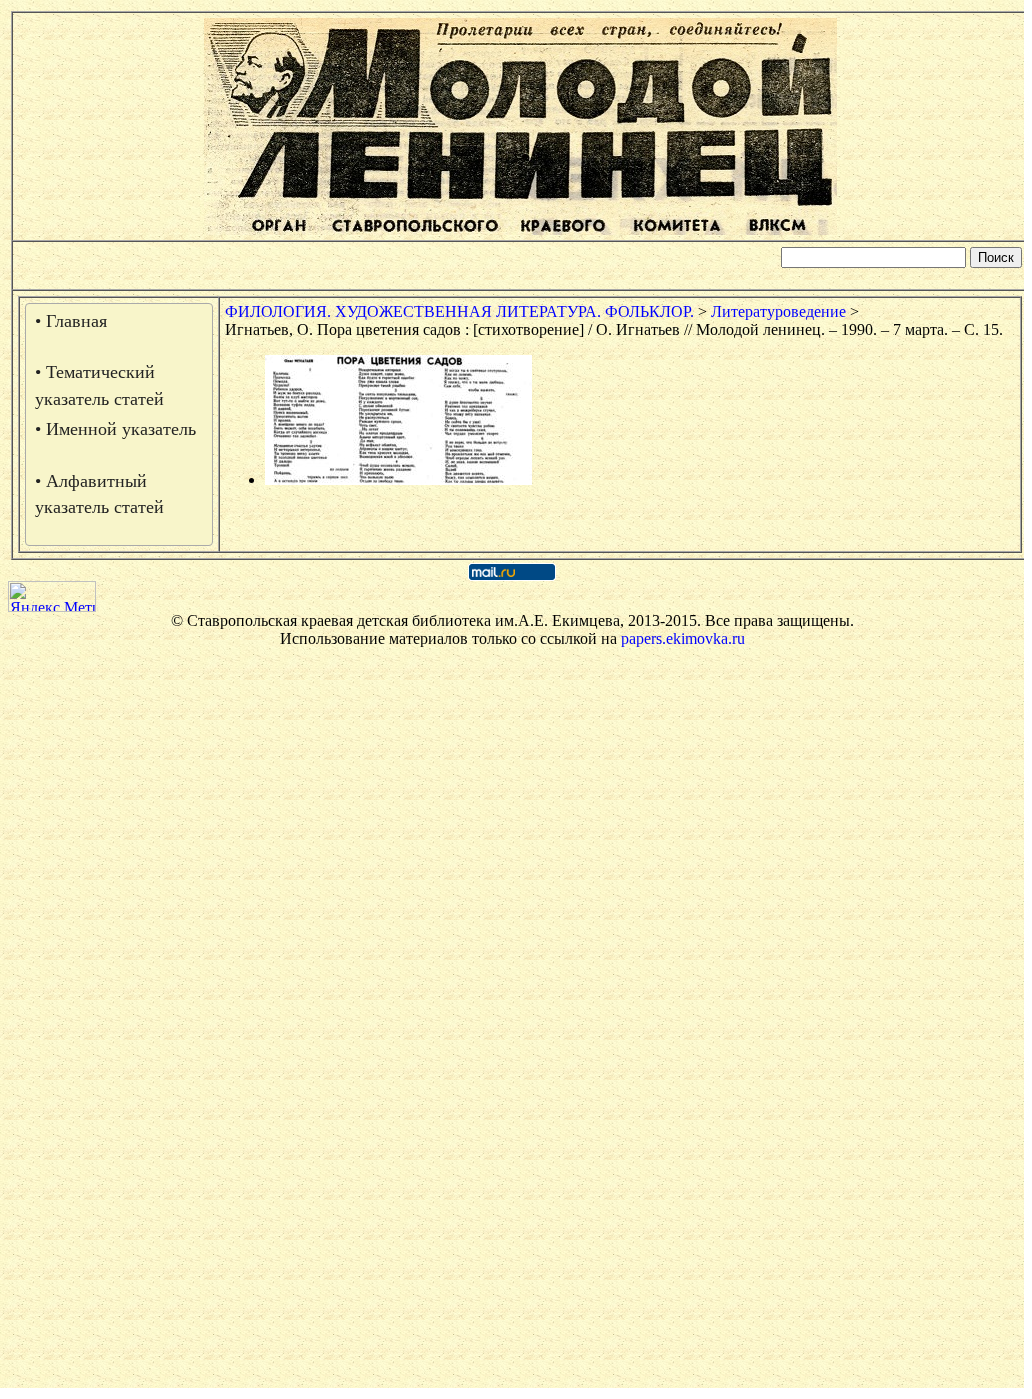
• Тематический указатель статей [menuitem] (99, 385)
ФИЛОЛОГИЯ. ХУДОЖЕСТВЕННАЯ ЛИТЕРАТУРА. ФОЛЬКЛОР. (459, 311)
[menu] (119, 424)
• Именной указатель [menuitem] (115, 429)
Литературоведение (778, 311)
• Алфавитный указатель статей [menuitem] (99, 494)
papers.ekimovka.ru (683, 638)
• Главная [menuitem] (71, 321)
